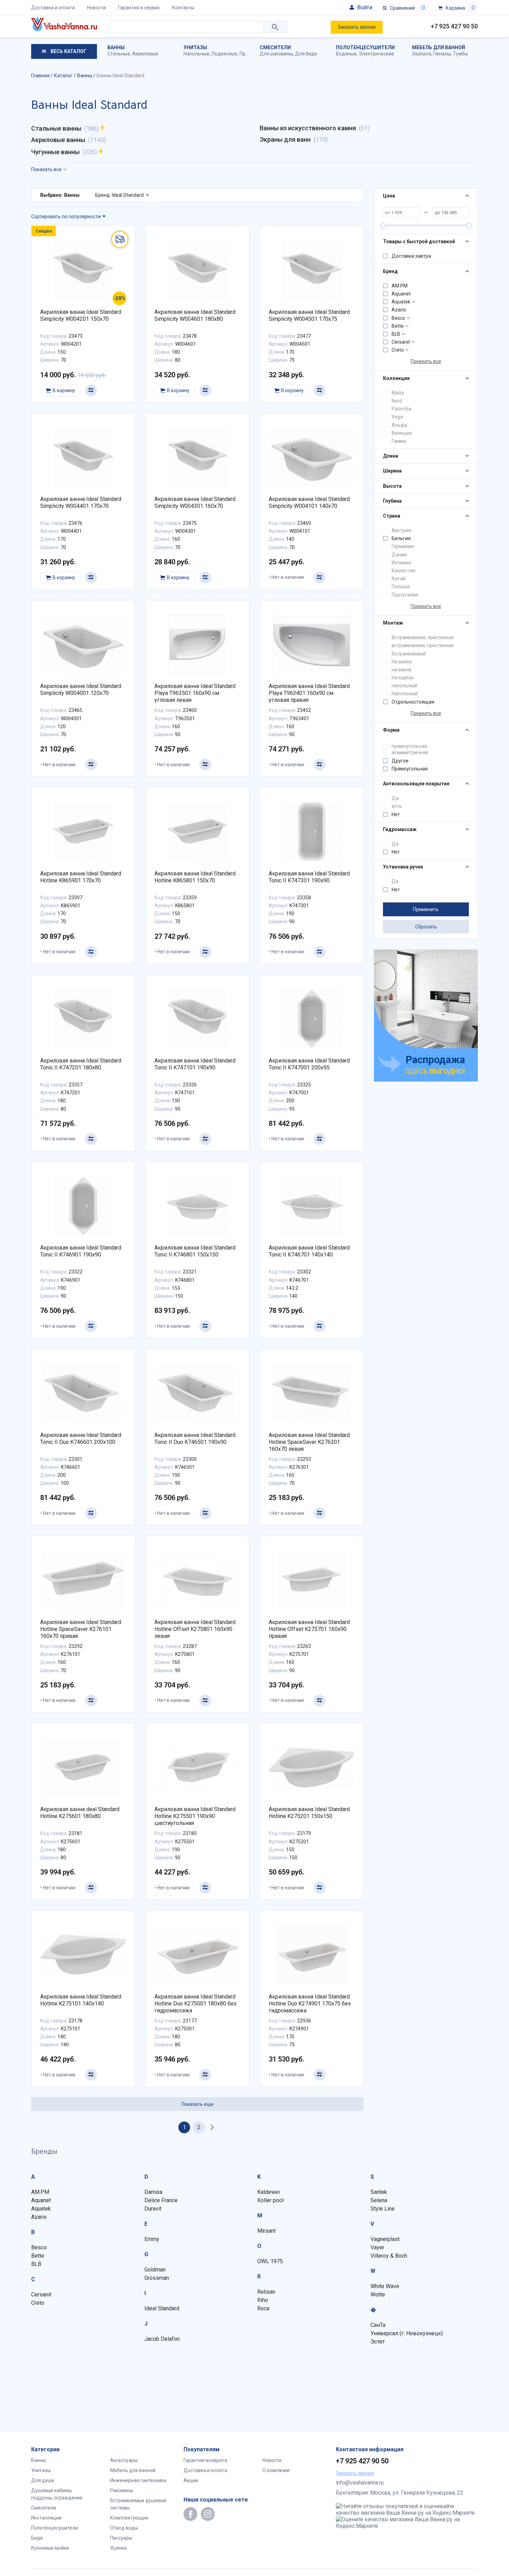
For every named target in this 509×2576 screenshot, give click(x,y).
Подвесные (225, 54)
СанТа (378, 2325)
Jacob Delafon (162, 2339)
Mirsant (266, 2231)
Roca (263, 2308)
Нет (396, 814)
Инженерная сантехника (138, 2480)
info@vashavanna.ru (360, 2483)
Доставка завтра (411, 256)
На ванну (402, 662)
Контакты (183, 8)
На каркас (403, 678)
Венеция (402, 433)
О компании (276, 2470)
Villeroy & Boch (389, 2256)
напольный (404, 686)
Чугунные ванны (55, 152)
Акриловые (145, 54)
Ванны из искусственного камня (308, 128)
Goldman (155, 2270)
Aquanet (401, 294)
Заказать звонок (357, 27)
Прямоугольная (410, 769)
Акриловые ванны (58, 140)
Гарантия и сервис (139, 8)
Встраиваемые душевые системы (138, 2504)
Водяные (346, 54)
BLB (396, 334)
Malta (398, 393)
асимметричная (410, 752)
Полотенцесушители (365, 47)
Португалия (405, 595)
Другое (400, 761)
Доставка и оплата (53, 8)
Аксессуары (124, 2460)
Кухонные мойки (50, 2548)
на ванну (402, 670)
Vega (397, 417)
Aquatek (401, 302)
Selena (379, 2200)
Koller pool (270, 2200)
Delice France (161, 2200)
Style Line (383, 2209)
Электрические (376, 54)
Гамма (399, 441)
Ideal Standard (162, 2308)
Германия (403, 546)
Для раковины (276, 54)
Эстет (378, 2342)
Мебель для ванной (439, 47)
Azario (399, 310)
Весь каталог (68, 51)
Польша (401, 586)
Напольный (405, 694)
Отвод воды (124, 2528)
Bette (398, 326)
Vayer (377, 2247)
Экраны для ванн (285, 139)
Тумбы (461, 54)
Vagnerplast (385, 2239)
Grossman (157, 2278)
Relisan (266, 2292)
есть (397, 806)
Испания (401, 563)
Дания (399, 555)
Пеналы (442, 54)
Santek (379, 2192)
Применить (426, 909)
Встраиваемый (409, 654)
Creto (398, 350)
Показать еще (198, 2104)
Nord (397, 401)
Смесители (275, 47)
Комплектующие (129, 2518)
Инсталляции (46, 2518)
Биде (37, 2538)
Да (395, 798)
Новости (96, 8)
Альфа (399, 425)
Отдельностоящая (413, 702)
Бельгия (401, 538)
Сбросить (426, 927)
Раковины (122, 2490)
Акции (191, 2480)
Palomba (401, 409)
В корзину (64, 390)
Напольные (197, 54)
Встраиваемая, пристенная (423, 637)
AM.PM (400, 286)
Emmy (152, 2239)
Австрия (401, 530)
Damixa (153, 2192)
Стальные (119, 54)
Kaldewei (269, 2192)
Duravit (153, 2209)
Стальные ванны (56, 128)
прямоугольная (409, 746)
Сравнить (91, 390)
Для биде (306, 54)
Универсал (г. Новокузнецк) (407, 2333)
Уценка (118, 2548)
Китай (399, 579)
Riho (263, 2300)
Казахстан (404, 571)
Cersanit (401, 342)
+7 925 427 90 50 (454, 26)
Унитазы (195, 47)
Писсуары (121, 2538)
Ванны (116, 47)
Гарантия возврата (205, 2460)
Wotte (378, 2295)
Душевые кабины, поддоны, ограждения (57, 2494)
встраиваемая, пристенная (423, 645)
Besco (398, 318)
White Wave (385, 2286)
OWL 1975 (270, 2261)
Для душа (43, 2480)
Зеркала (422, 54)
